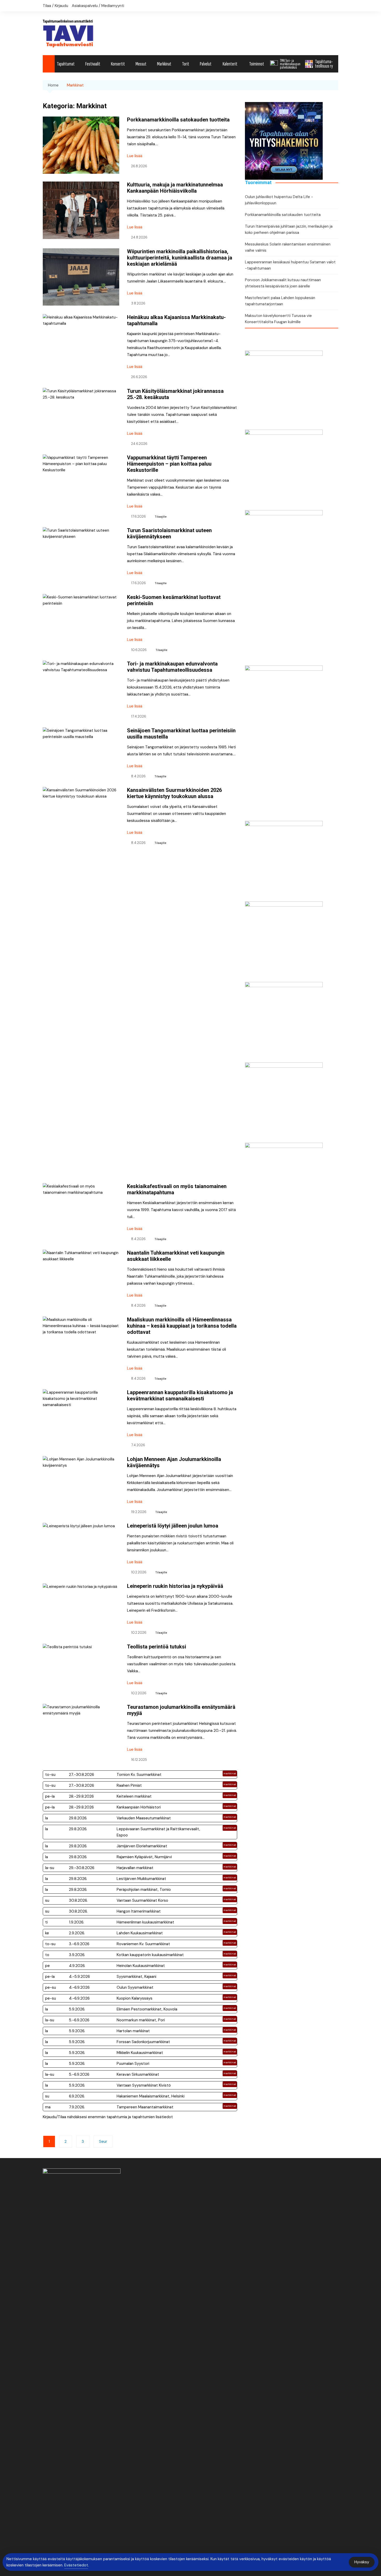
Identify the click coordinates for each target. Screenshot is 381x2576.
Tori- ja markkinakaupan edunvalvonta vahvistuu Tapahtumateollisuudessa (172, 667)
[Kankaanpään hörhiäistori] (284, 1101)
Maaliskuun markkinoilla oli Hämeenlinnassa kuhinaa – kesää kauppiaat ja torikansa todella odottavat (182, 1326)
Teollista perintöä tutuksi (157, 1647)
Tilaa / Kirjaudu (55, 6)
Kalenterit (230, 64)
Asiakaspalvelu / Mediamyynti (98, 6)
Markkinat (164, 64)
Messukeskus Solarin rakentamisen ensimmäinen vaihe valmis (288, 247)
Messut (141, 64)
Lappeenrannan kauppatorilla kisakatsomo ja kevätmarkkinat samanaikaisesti (180, 1395)
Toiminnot (257, 64)
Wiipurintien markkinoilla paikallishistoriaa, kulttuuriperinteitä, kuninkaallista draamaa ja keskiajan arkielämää (180, 258)
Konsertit (118, 64)
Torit (186, 64)
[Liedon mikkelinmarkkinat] (284, 468)
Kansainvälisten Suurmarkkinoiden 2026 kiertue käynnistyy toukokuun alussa (174, 793)
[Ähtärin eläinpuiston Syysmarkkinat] (284, 388)
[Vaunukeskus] (284, 1220)
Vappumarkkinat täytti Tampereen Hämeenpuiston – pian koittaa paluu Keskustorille (169, 464)
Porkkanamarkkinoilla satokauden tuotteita (178, 120)
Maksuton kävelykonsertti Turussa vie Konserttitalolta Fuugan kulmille (278, 319)
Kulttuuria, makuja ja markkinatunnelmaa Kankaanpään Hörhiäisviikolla (175, 188)
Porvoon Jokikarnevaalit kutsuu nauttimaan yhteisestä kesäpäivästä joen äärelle (283, 283)
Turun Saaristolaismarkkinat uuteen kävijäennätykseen (169, 533)
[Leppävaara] (284, 859)
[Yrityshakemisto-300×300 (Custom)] (284, 141)
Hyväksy (362, 2562)
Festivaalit (93, 64)
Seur (103, 2141)
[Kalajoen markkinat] (284, 940)
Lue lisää (135, 156)
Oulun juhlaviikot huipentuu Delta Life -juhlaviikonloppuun (279, 200)
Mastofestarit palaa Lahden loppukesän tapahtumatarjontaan (280, 301)
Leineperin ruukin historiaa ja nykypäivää (175, 1586)
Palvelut (206, 64)
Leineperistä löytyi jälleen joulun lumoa (173, 1526)
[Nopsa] (284, 743)
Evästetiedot (76, 2565)
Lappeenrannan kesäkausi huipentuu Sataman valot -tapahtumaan (290, 265)
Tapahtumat (66, 64)
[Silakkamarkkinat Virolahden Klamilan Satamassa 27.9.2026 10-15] (284, 1021)
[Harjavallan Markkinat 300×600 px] (284, 588)
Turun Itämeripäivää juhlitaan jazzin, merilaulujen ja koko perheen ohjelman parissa (289, 229)
